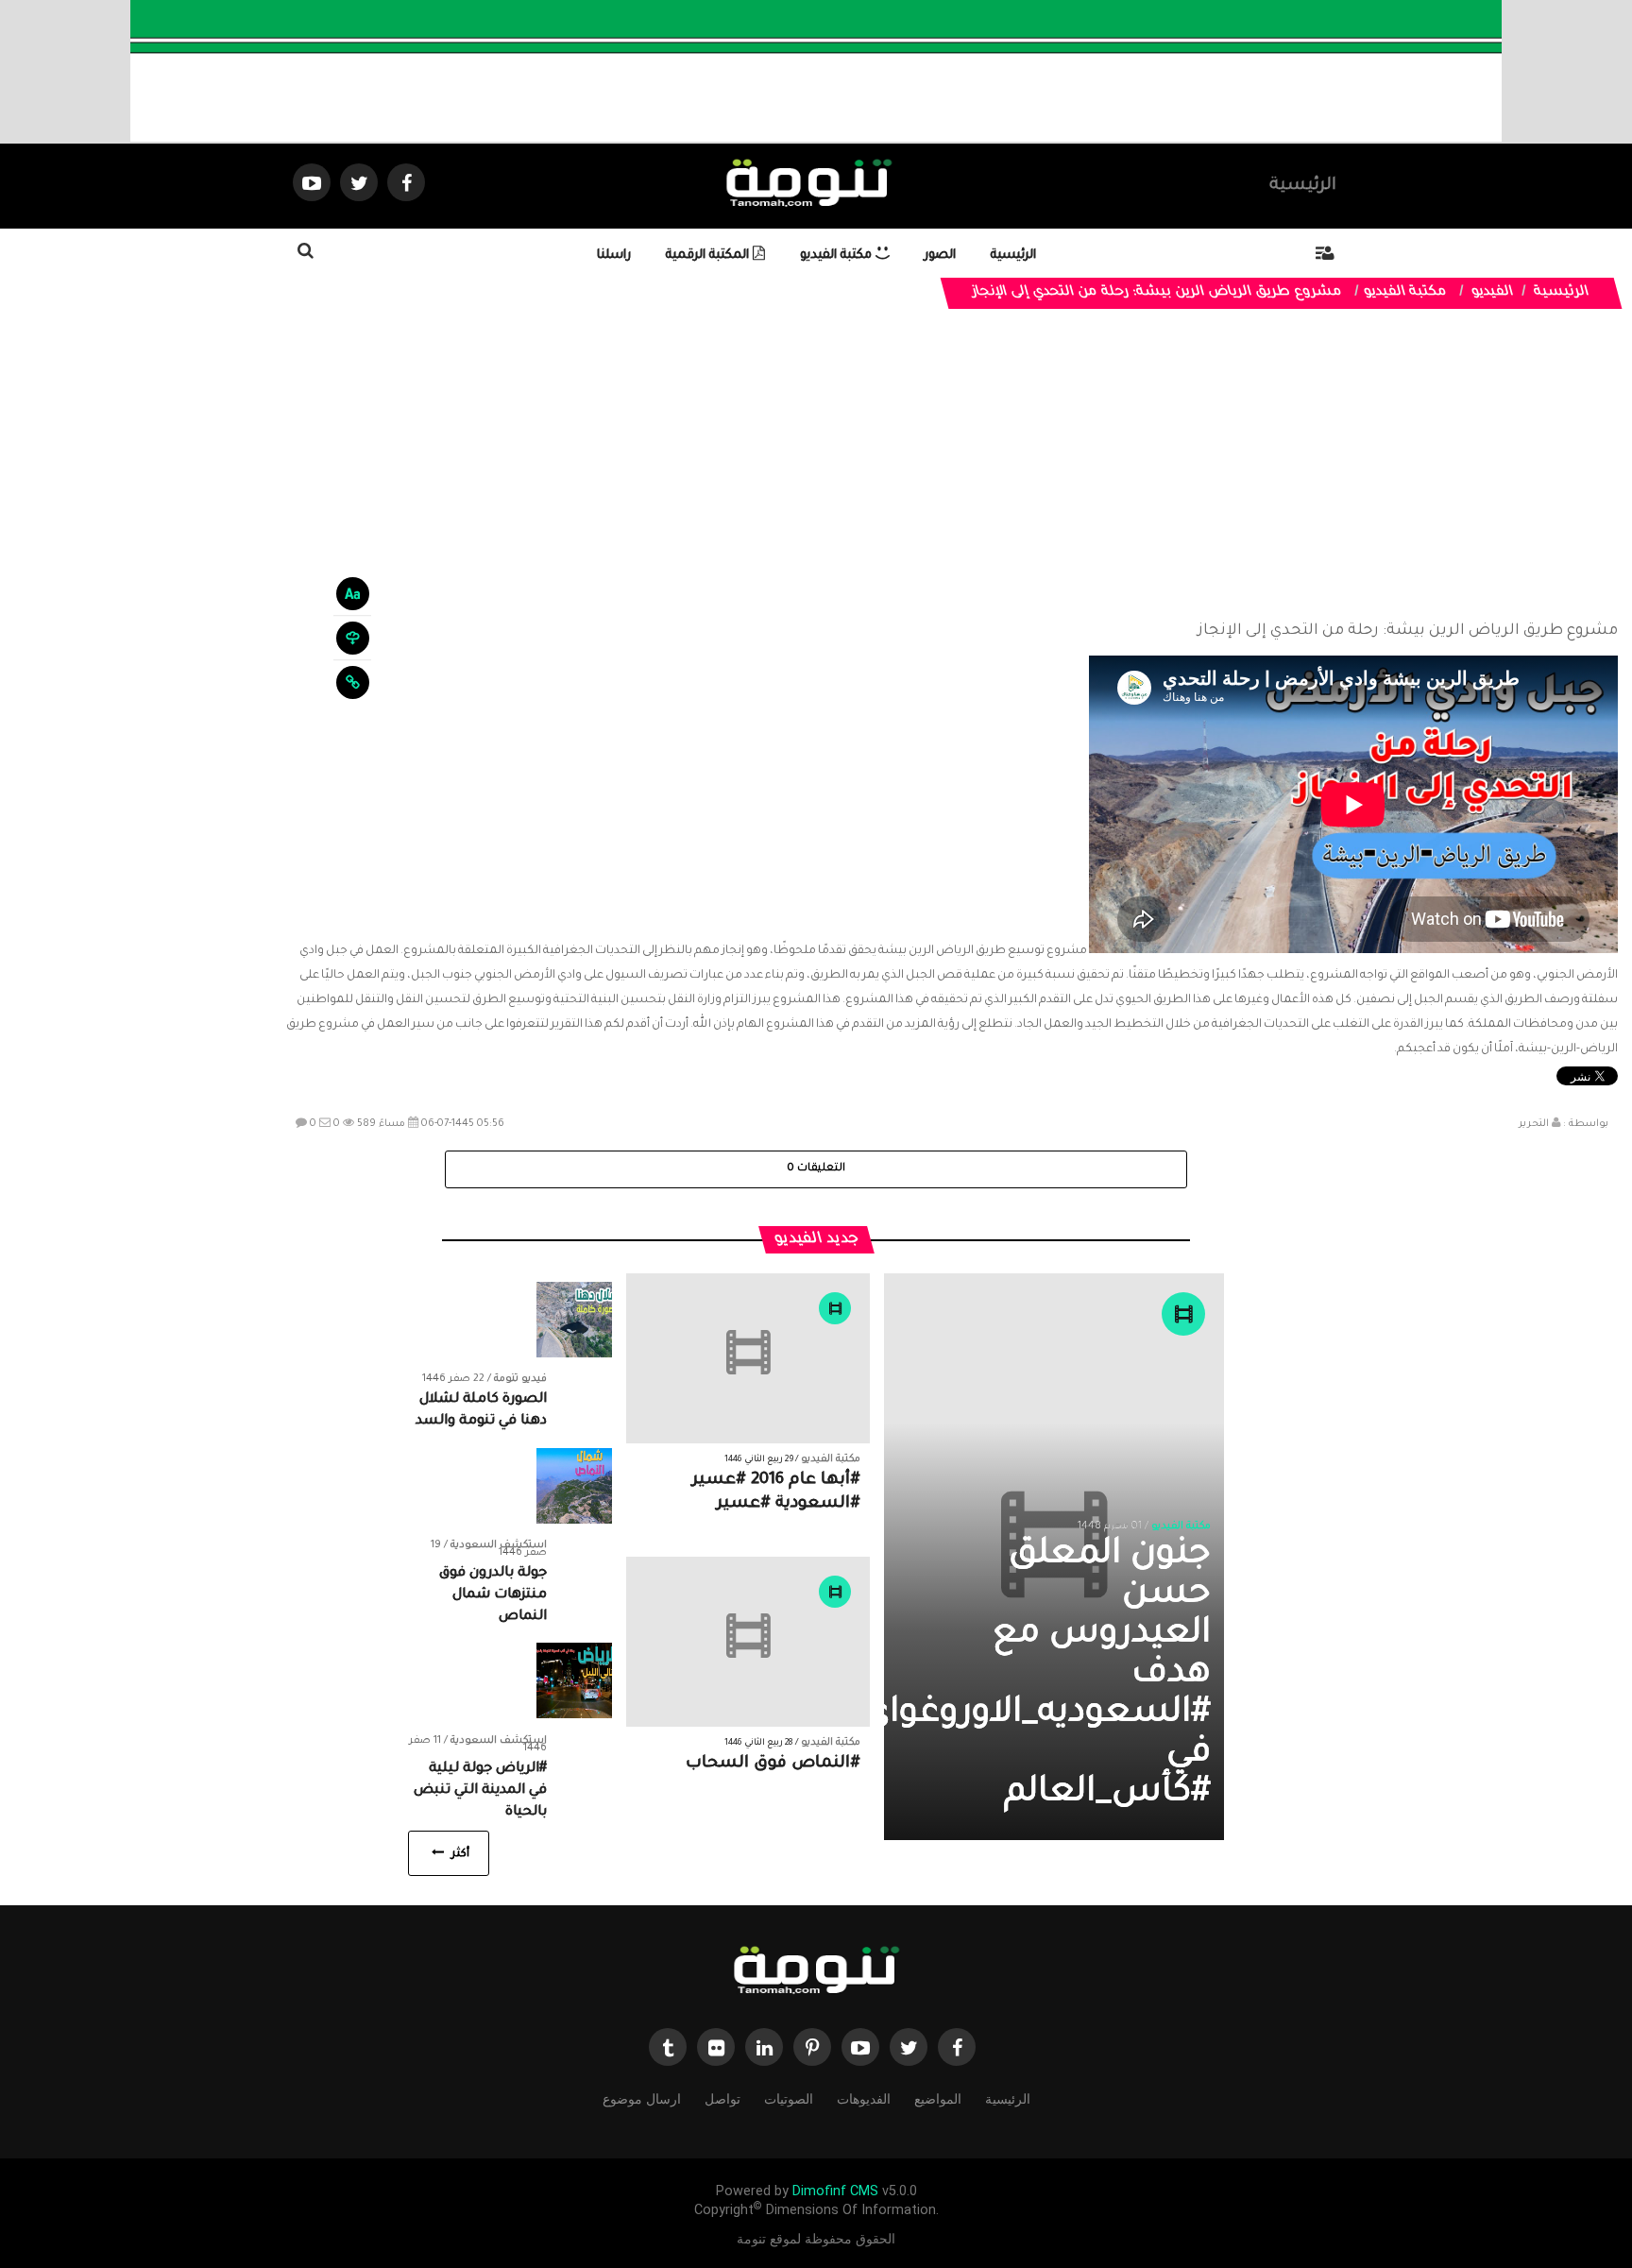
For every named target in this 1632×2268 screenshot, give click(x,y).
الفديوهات (864, 2099)
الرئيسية (1303, 186)
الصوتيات (789, 2099)
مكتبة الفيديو (838, 256)
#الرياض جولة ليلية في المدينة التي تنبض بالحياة (480, 1791)
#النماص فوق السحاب (773, 1764)
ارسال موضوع (642, 2099)
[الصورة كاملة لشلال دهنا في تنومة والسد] (574, 1321)
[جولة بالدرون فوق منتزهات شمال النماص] (574, 1486)
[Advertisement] (952, 465)
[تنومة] (816, 1971)
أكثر (458, 1855)
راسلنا (614, 256)
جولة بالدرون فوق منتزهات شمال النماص (493, 1595)
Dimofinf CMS (835, 2191)
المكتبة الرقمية (709, 256)
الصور (940, 256)
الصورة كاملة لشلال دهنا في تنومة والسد (481, 1411)
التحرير (1534, 1124)
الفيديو (1493, 293)
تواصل (722, 2099)
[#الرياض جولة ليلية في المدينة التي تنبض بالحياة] (574, 1681)
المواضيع (938, 2099)
